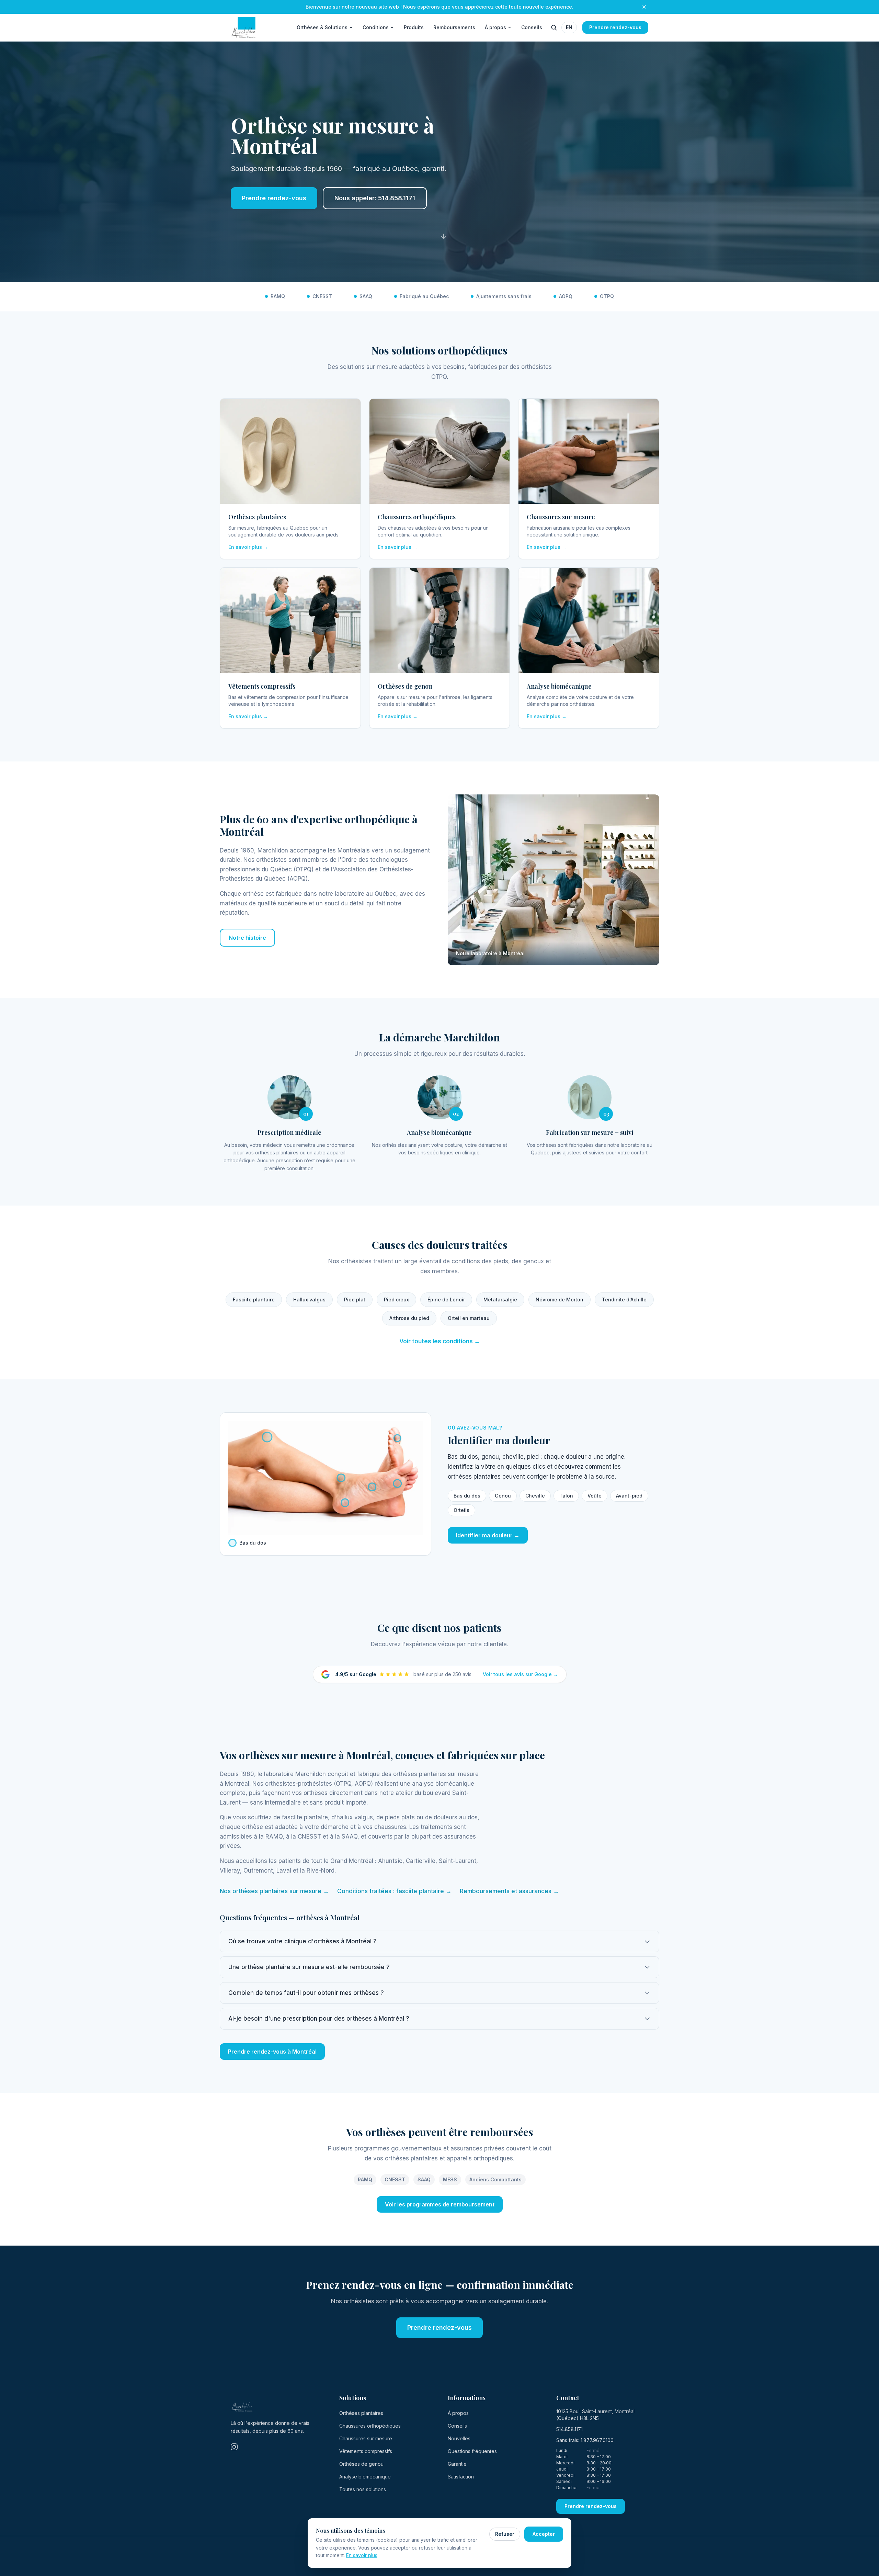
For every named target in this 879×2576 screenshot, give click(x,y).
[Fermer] (644, 7)
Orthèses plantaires (361, 2413)
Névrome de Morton (560, 1300)
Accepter (544, 2534)
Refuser (505, 2534)
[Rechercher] (554, 27)
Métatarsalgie (500, 1300)
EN (569, 27)
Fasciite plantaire (254, 1300)
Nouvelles (459, 2438)
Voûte (595, 1496)
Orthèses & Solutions (322, 27)
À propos (495, 27)
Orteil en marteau (469, 1318)
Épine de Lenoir (446, 1300)
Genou (503, 1496)
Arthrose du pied (409, 1318)
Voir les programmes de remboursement (440, 2204)
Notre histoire (247, 938)
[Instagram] (234, 2447)
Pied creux (396, 1300)
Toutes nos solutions (363, 2489)
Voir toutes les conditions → (440, 1341)
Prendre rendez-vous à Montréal (272, 2052)
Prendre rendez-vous (615, 27)
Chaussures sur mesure (366, 2438)
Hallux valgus (309, 1300)
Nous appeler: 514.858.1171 (375, 198)
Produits (414, 27)
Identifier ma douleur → (488, 1535)
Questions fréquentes (472, 2451)
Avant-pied (629, 1496)
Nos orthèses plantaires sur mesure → (274, 1891)
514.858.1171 (569, 2429)
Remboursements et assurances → (509, 1891)
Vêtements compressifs (366, 2451)
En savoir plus (362, 2555)
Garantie (457, 2464)
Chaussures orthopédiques (370, 2426)
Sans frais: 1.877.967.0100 (585, 2440)
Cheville (535, 1496)
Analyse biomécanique (365, 2477)
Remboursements (454, 27)
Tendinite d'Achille (624, 1300)
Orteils (461, 1510)
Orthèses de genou (361, 2464)
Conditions (376, 27)
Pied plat (355, 1300)
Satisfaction (461, 2477)
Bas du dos (467, 1496)
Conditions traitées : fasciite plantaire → (394, 1891)
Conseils (532, 27)
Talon (566, 1496)
